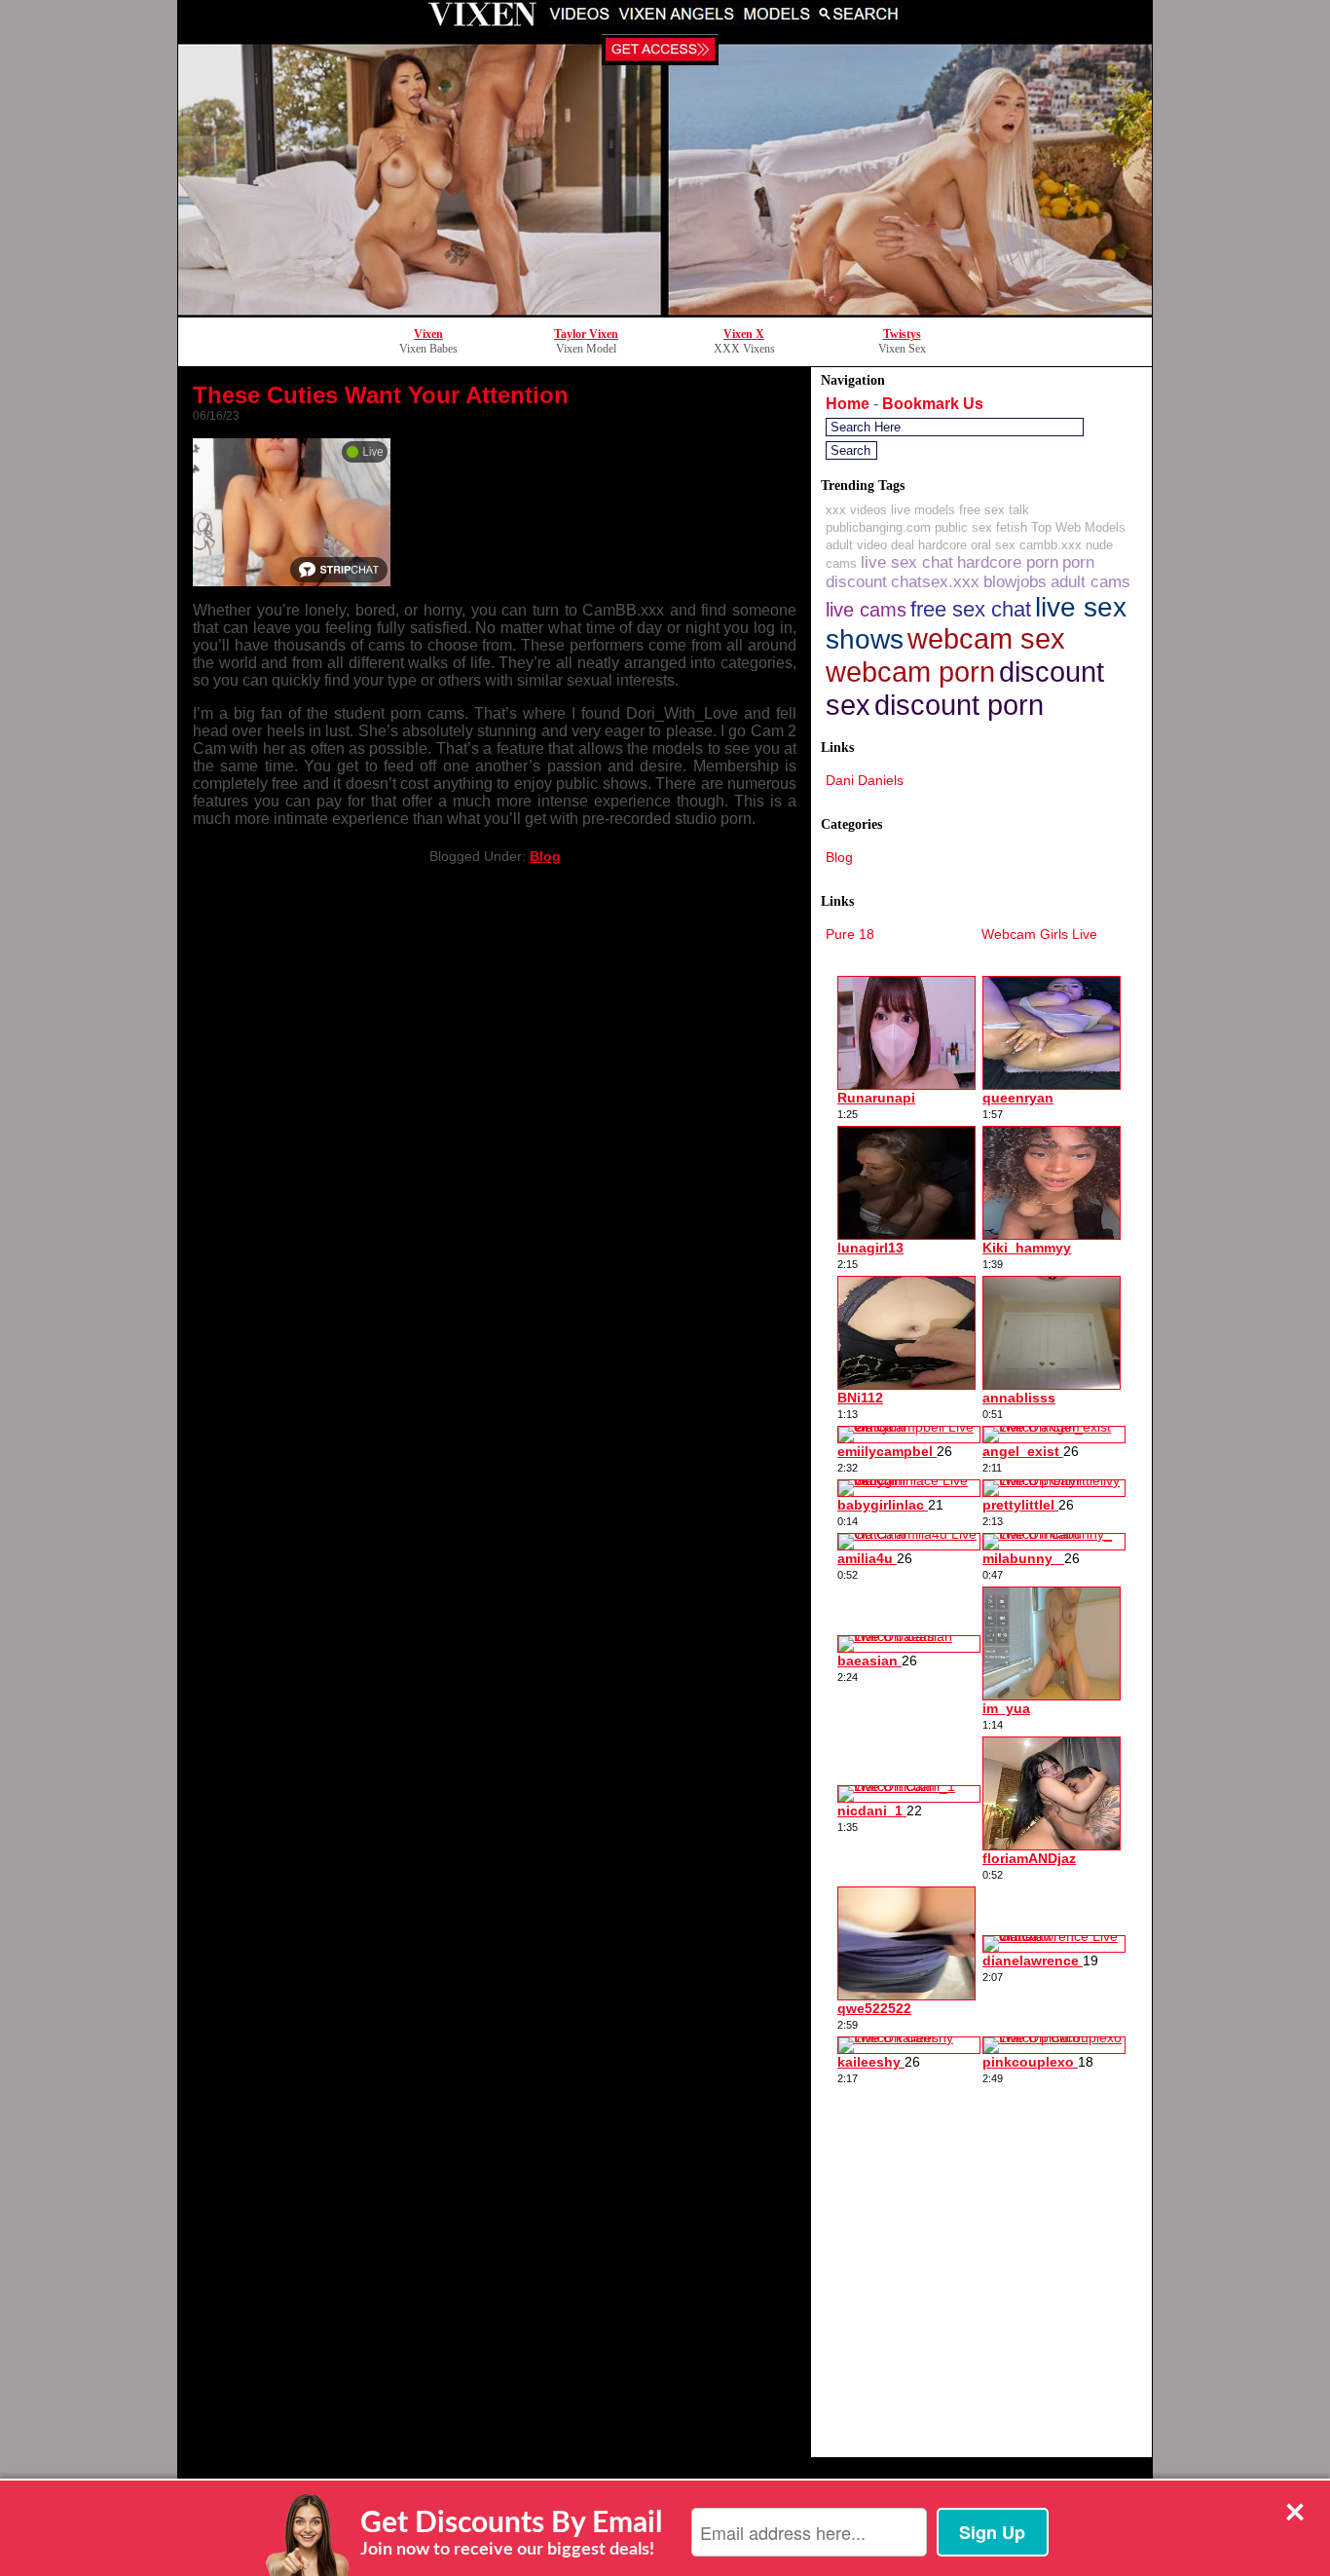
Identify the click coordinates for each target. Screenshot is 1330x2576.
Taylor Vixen (586, 334)
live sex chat (907, 562)
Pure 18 (850, 934)
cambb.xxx (1051, 545)
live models (923, 510)
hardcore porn (1008, 562)
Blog (545, 856)
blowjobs (1015, 582)
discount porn (959, 705)
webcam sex (986, 639)
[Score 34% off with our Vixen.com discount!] (665, 311)
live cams (866, 609)
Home (848, 404)
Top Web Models (1078, 527)
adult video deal (870, 545)
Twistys (902, 334)
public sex (963, 527)
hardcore (942, 545)
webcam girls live (1039, 934)
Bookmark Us (933, 404)
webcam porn (910, 672)
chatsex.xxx (935, 582)
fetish (1012, 527)
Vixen (428, 334)
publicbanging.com (878, 527)
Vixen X (744, 334)
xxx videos (856, 510)
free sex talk (994, 510)
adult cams (1090, 582)
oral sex (993, 545)
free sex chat (971, 609)
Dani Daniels (865, 780)
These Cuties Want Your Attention (381, 395)
